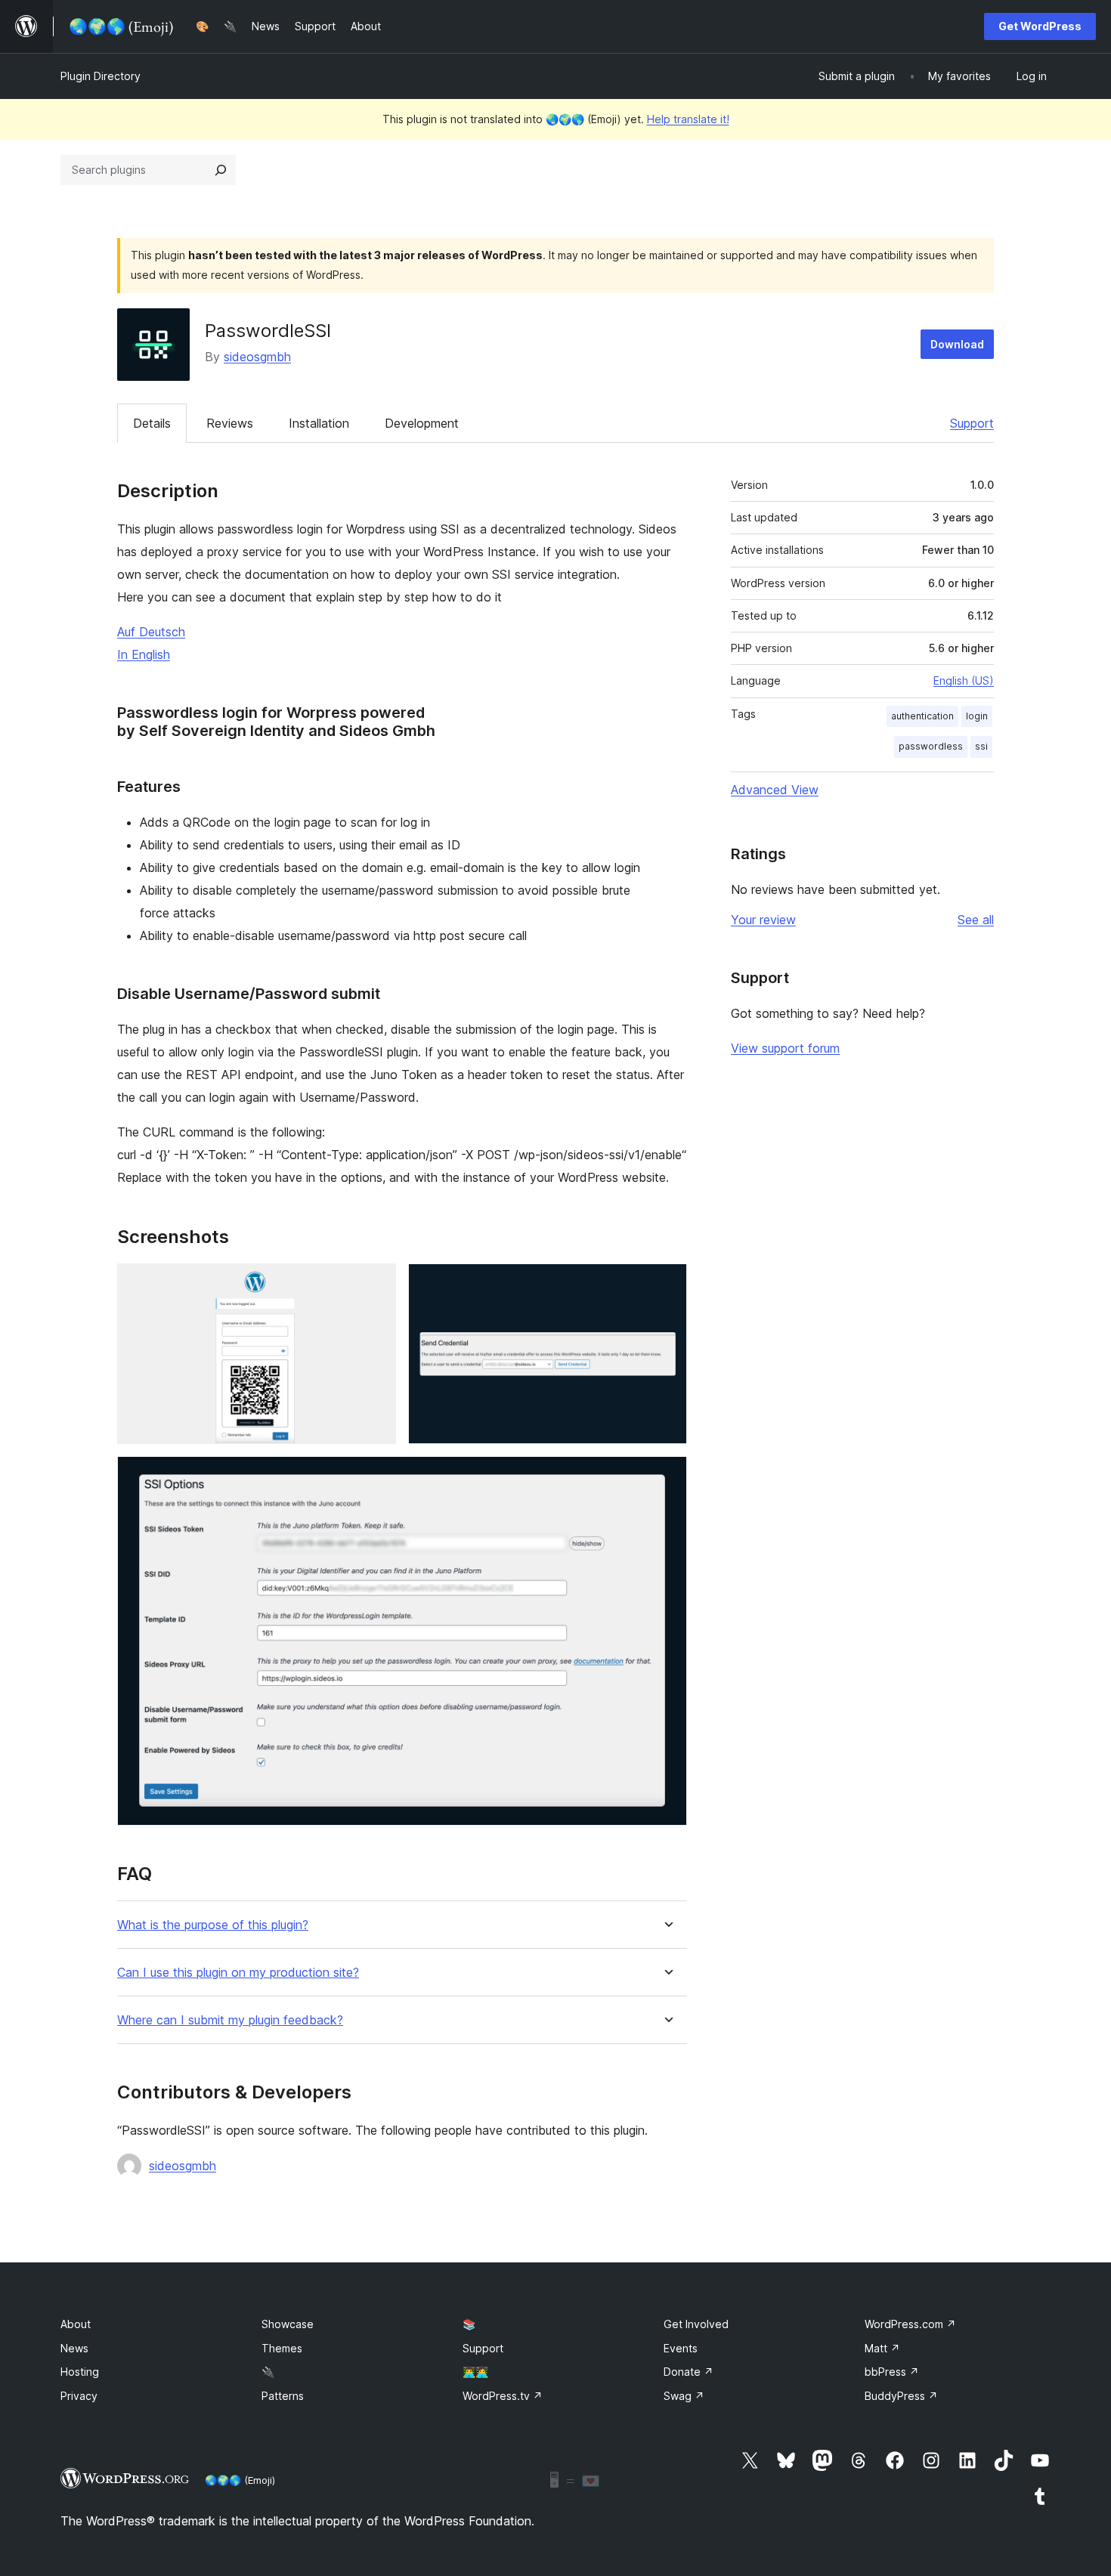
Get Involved (696, 2324)
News (74, 2348)
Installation (319, 423)
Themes (282, 2348)
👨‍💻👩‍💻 (475, 2372)
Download (957, 344)
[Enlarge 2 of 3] (667, 1284)
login (977, 716)
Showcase (288, 2324)
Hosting (80, 2372)
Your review (763, 920)
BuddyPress (901, 2396)
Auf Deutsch (151, 632)
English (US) (964, 680)
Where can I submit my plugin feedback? (230, 2020)
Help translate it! (688, 119)
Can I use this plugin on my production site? (238, 1973)
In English (144, 654)
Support (972, 423)
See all (976, 920)
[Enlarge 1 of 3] (376, 1284)
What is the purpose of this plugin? (213, 1925)
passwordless (931, 746)
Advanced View (775, 790)
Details (152, 423)
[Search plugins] (221, 170)
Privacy (79, 2396)
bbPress (892, 2372)
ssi (981, 746)
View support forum (785, 1048)
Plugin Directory (101, 76)
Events (681, 2348)
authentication (922, 716)
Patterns (283, 2396)
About (76, 2324)
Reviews (230, 423)
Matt (882, 2348)
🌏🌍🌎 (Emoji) (240, 2480)
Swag (684, 2396)
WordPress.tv (503, 2396)
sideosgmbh (257, 357)
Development (422, 423)
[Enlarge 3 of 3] (667, 1477)
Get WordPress (1040, 26)
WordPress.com (910, 2324)
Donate (689, 2372)
